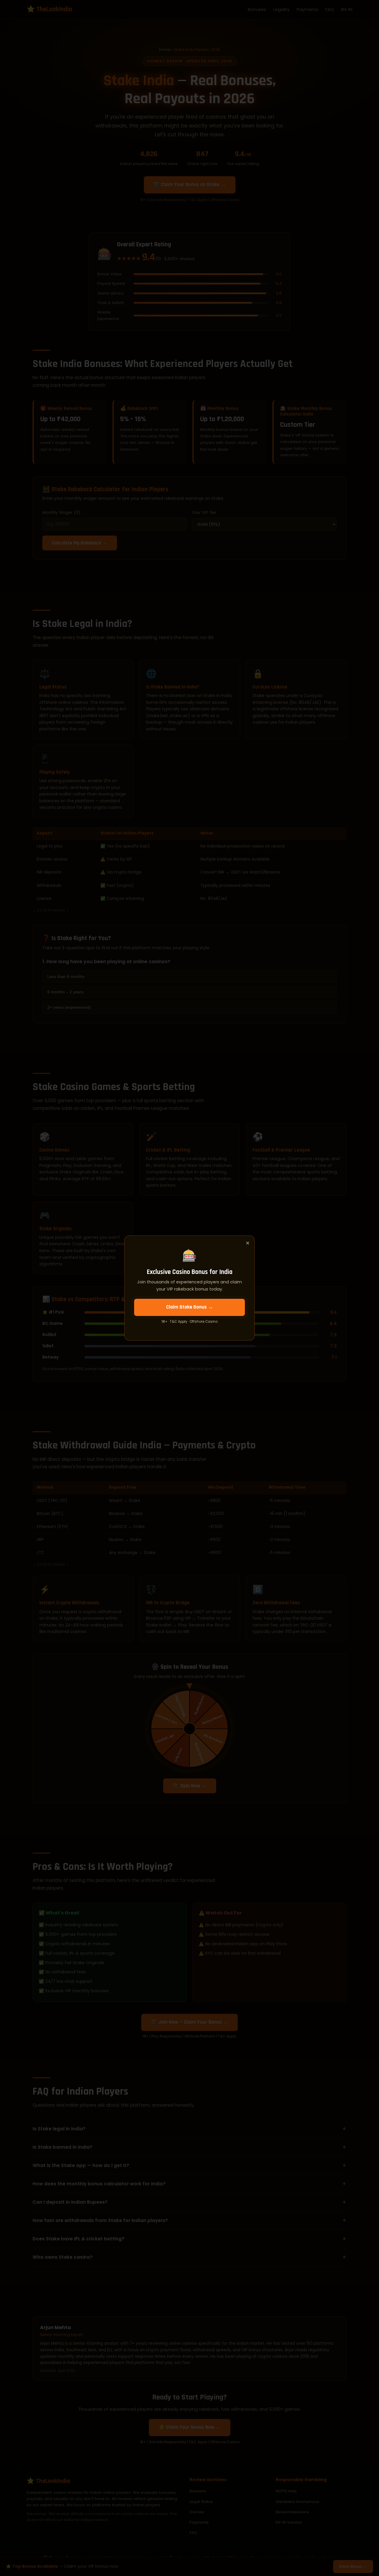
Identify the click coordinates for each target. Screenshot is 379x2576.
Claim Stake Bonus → (190, 1307)
